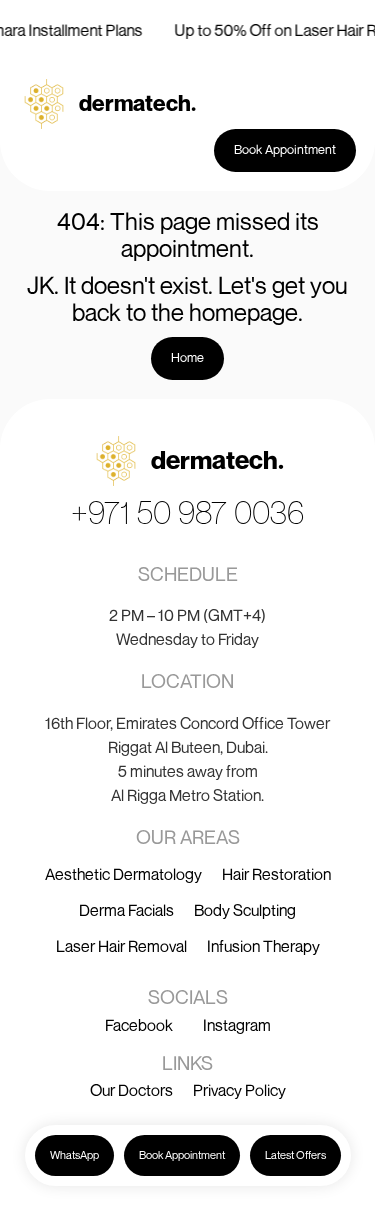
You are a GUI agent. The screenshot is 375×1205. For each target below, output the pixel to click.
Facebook (139, 1025)
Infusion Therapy (263, 946)
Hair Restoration (276, 874)
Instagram (237, 1025)
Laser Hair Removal (121, 946)
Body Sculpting (245, 910)
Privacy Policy (239, 1090)
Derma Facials (126, 910)
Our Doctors (131, 1090)
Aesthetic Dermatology (123, 874)
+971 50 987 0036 (187, 512)
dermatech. (137, 102)
